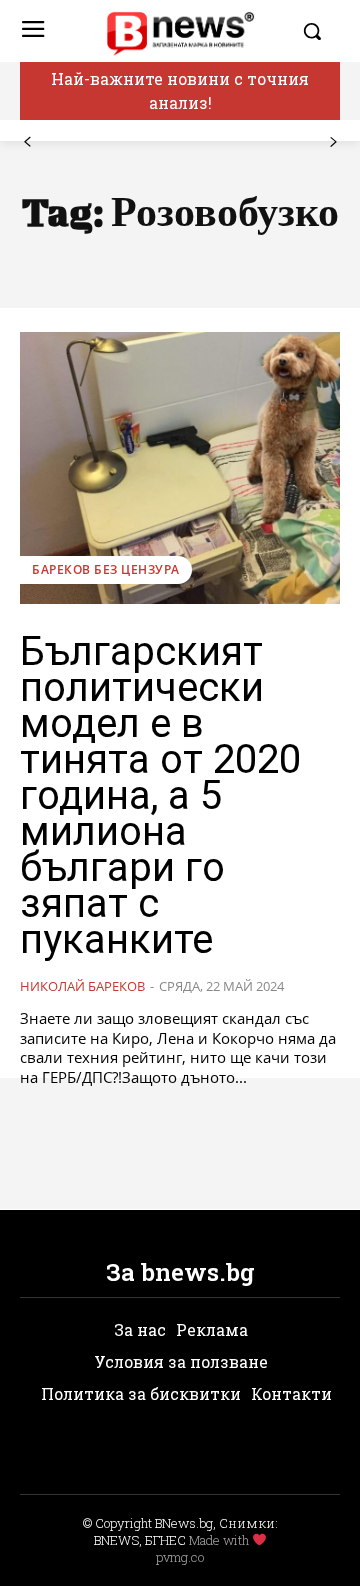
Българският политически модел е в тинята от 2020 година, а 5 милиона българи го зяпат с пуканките (160, 795)
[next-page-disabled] (332, 142)
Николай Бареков (82, 986)
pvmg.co (180, 1557)
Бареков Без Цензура (106, 569)
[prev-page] (27, 142)
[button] (316, 31)
